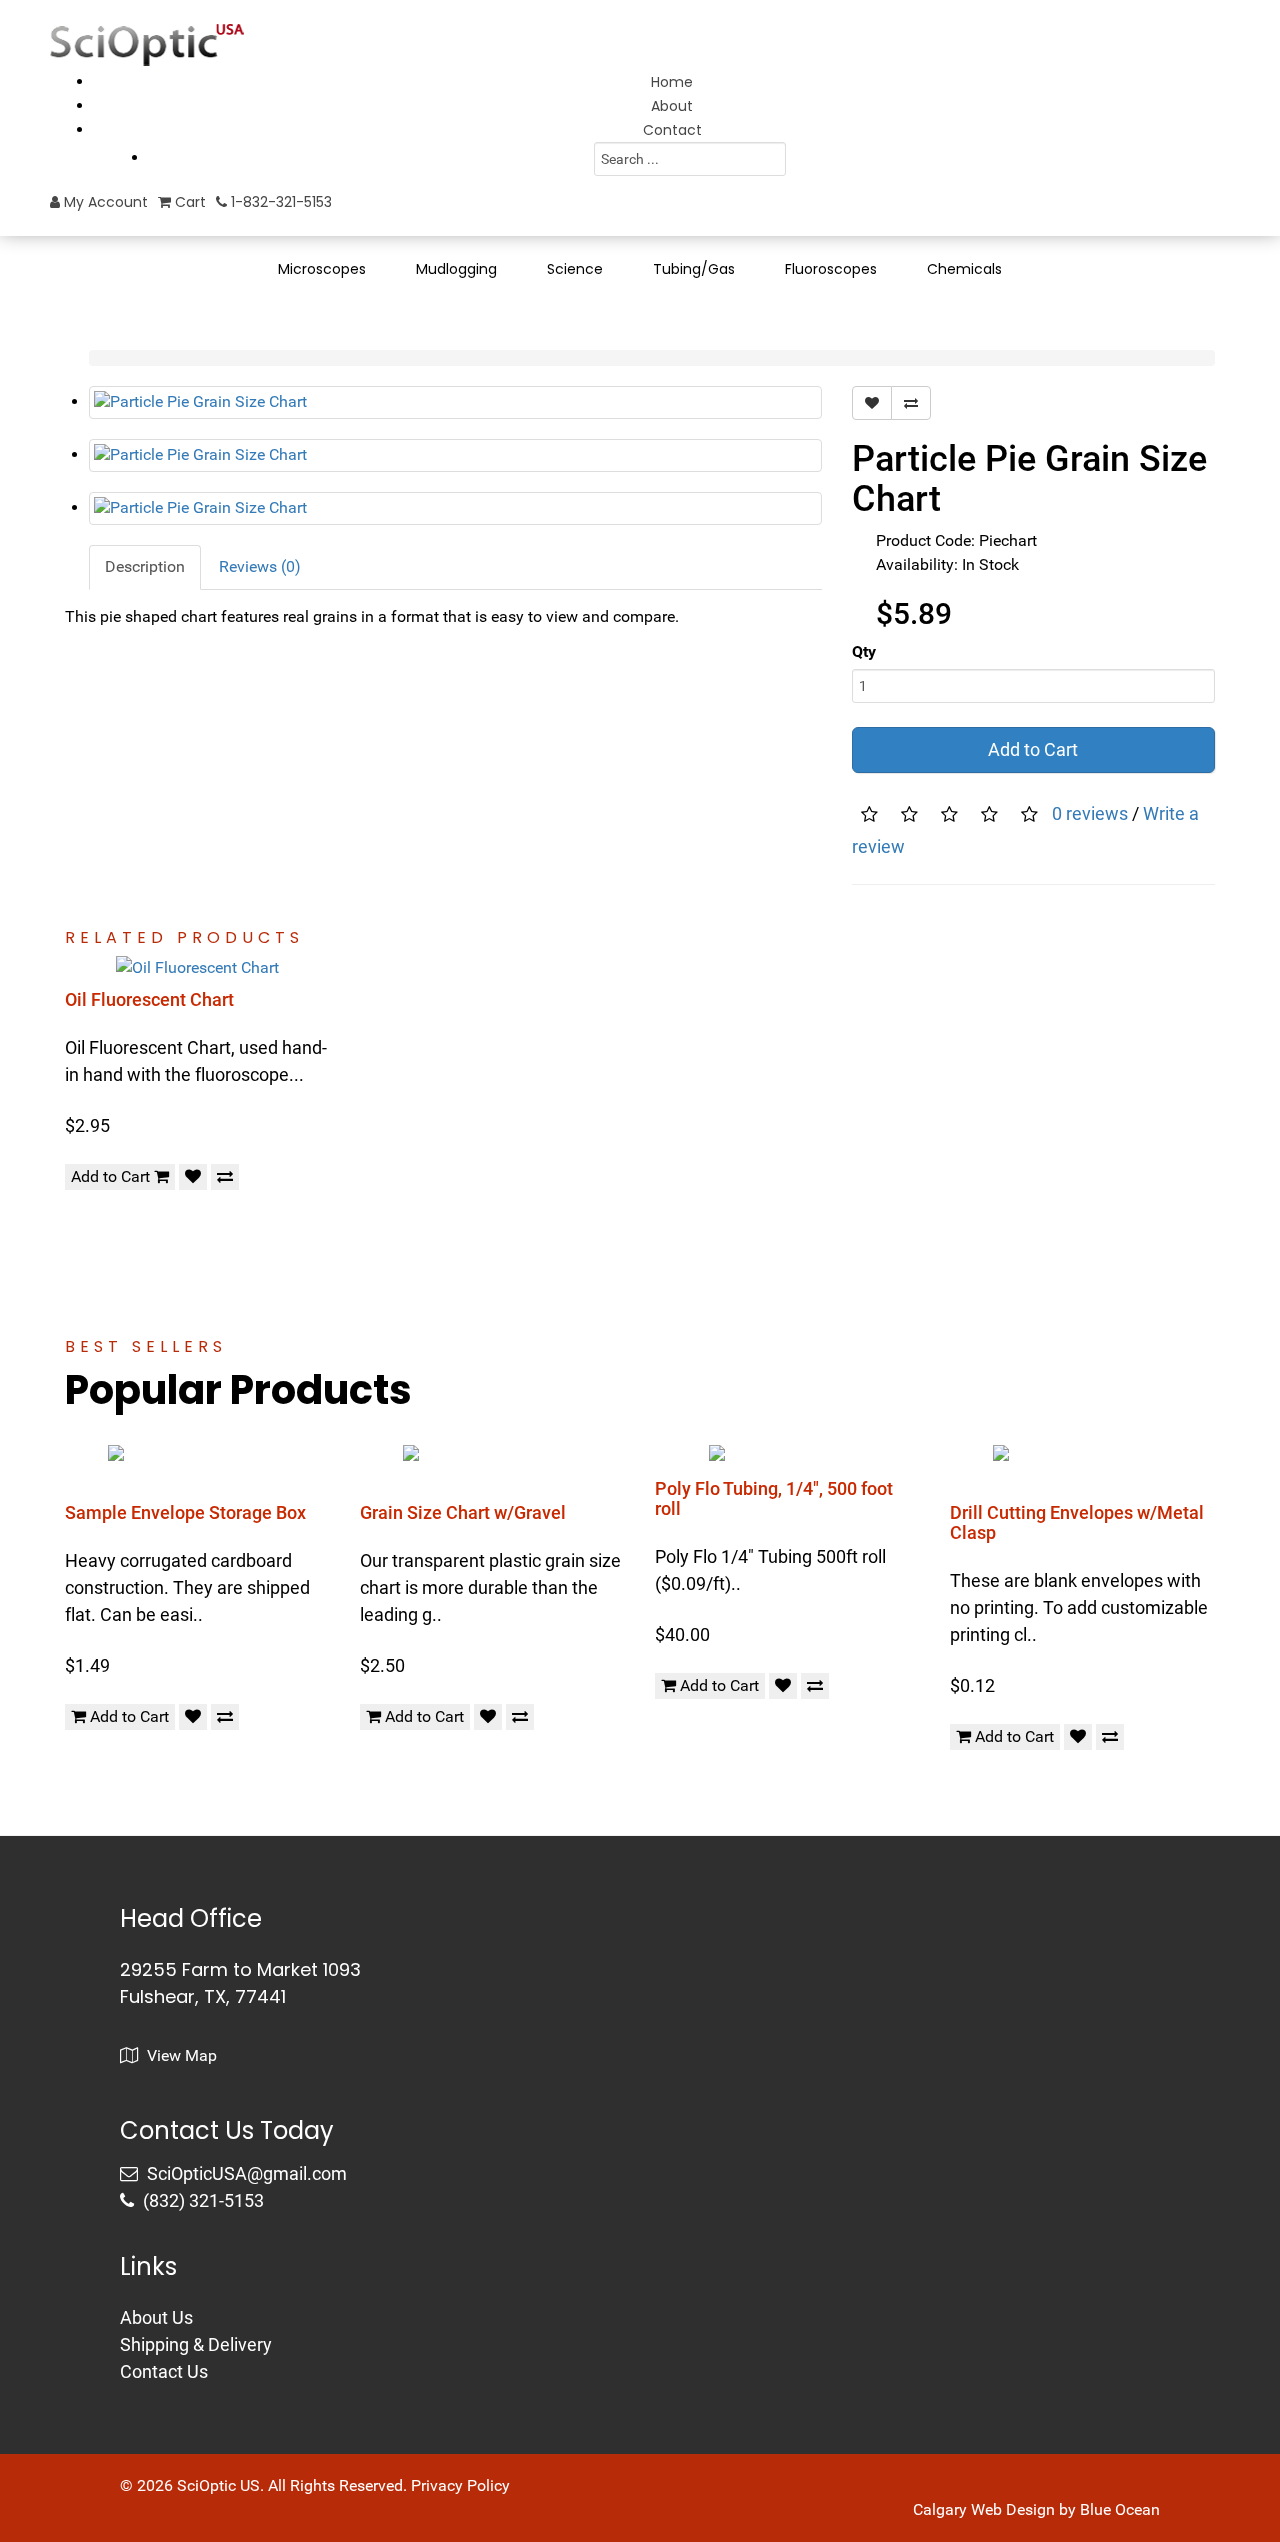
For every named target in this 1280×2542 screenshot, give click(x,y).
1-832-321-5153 (279, 202)
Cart (188, 202)
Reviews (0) (260, 566)
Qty (864, 651)
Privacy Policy (460, 2485)
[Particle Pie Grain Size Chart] (455, 402)
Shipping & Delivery (196, 2344)
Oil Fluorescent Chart (149, 999)
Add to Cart (1033, 749)
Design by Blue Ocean (1083, 2509)
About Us (156, 2317)
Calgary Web (957, 2509)
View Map (180, 2055)
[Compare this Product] (911, 403)
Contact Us (164, 2371)
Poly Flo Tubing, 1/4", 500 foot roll (774, 1498)
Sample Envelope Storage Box (185, 1512)
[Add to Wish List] (872, 403)
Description (145, 566)
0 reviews (1090, 813)
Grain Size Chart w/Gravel (463, 1512)
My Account (104, 202)
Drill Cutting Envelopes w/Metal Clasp (1077, 1522)
